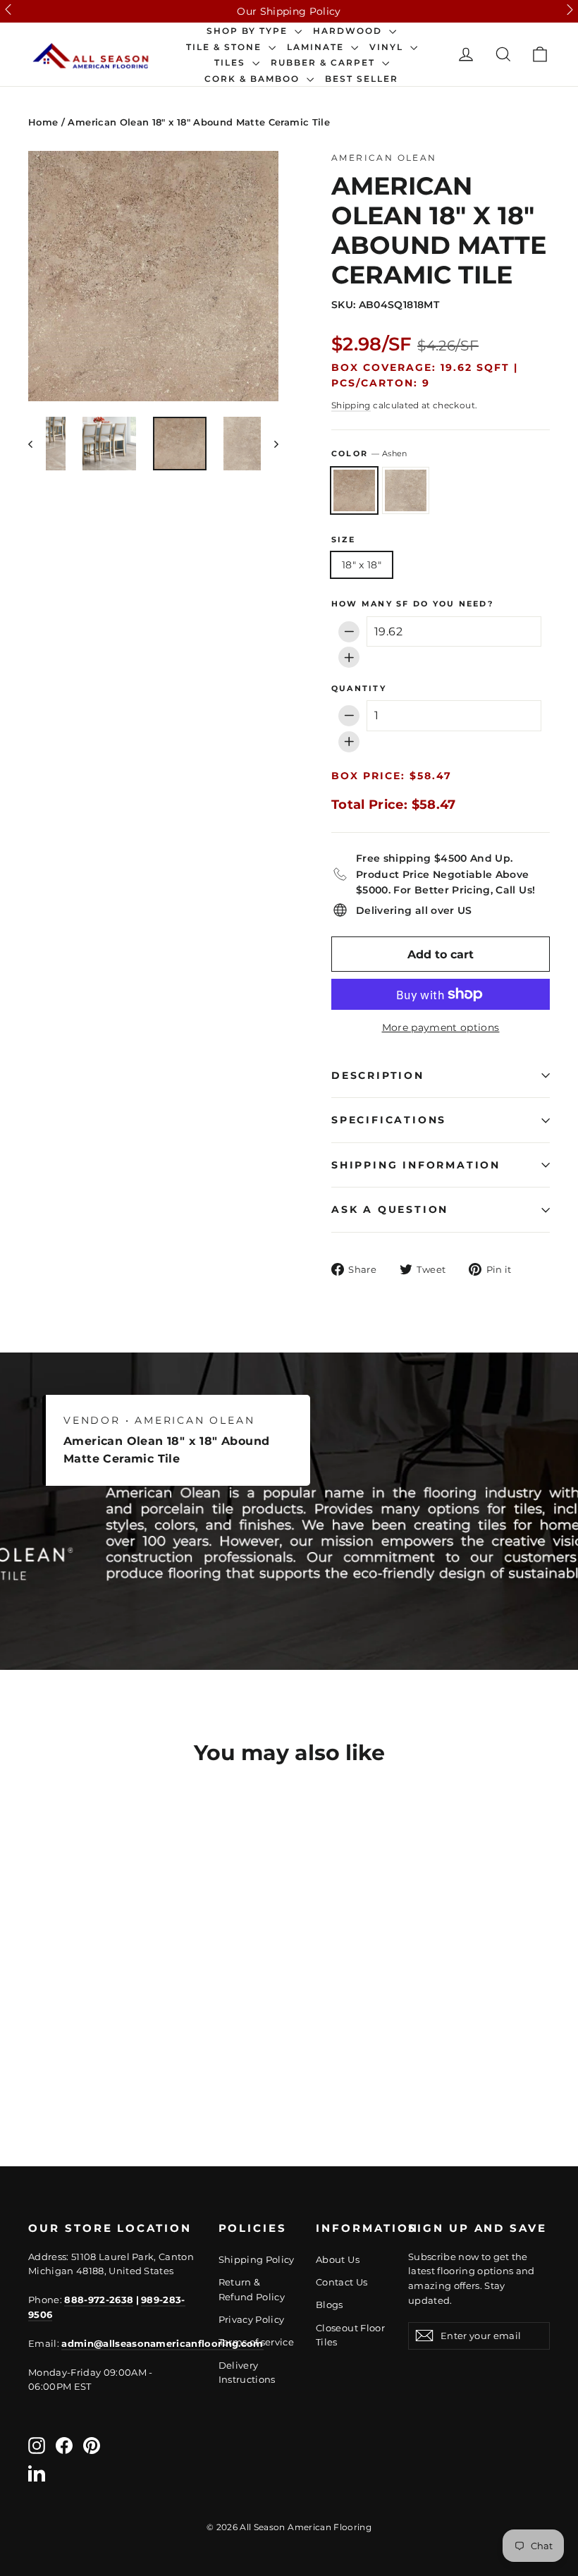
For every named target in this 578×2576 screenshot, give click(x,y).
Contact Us (342, 2282)
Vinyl (388, 47)
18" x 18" (362, 565)
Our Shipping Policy (289, 11)
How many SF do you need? (412, 604)
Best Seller (362, 79)
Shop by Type (249, 31)
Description (378, 1075)
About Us (338, 2259)
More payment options (441, 1027)
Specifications (389, 1120)
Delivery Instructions (247, 2373)
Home (43, 122)
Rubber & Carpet (325, 63)
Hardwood (349, 31)
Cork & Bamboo (254, 79)
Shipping (351, 405)
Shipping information (416, 1165)
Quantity (359, 689)
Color (369, 453)
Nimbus (406, 490)
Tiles (232, 63)
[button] (8, 10)
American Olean (384, 158)
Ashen (354, 490)
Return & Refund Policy (252, 2289)
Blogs (330, 2305)
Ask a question (390, 1209)
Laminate (317, 47)
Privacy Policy (252, 2319)
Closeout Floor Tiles (350, 2335)
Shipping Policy (257, 2259)
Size (343, 540)
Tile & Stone (226, 47)
